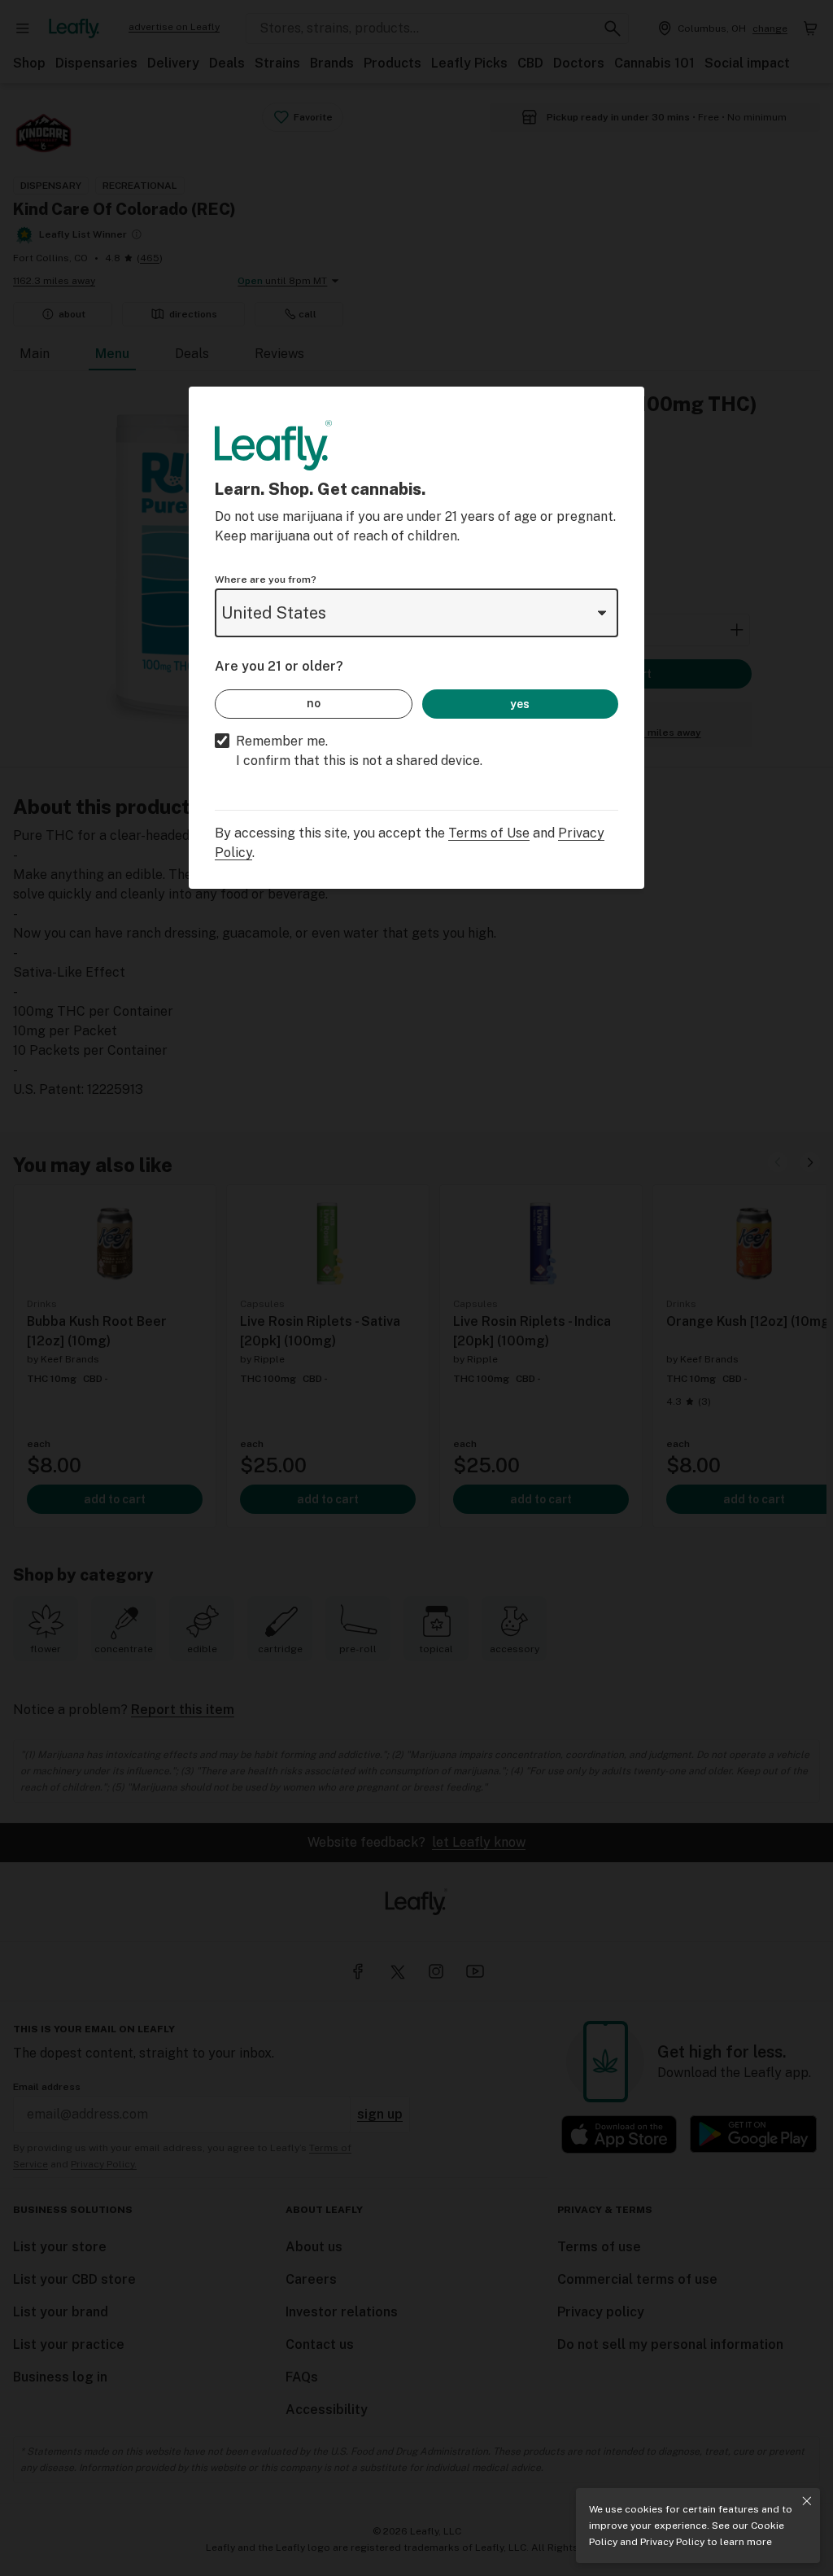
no (314, 703)
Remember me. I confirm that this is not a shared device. (359, 751)
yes (520, 704)
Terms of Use (489, 833)
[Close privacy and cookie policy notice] (807, 2501)
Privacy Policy (672, 2542)
